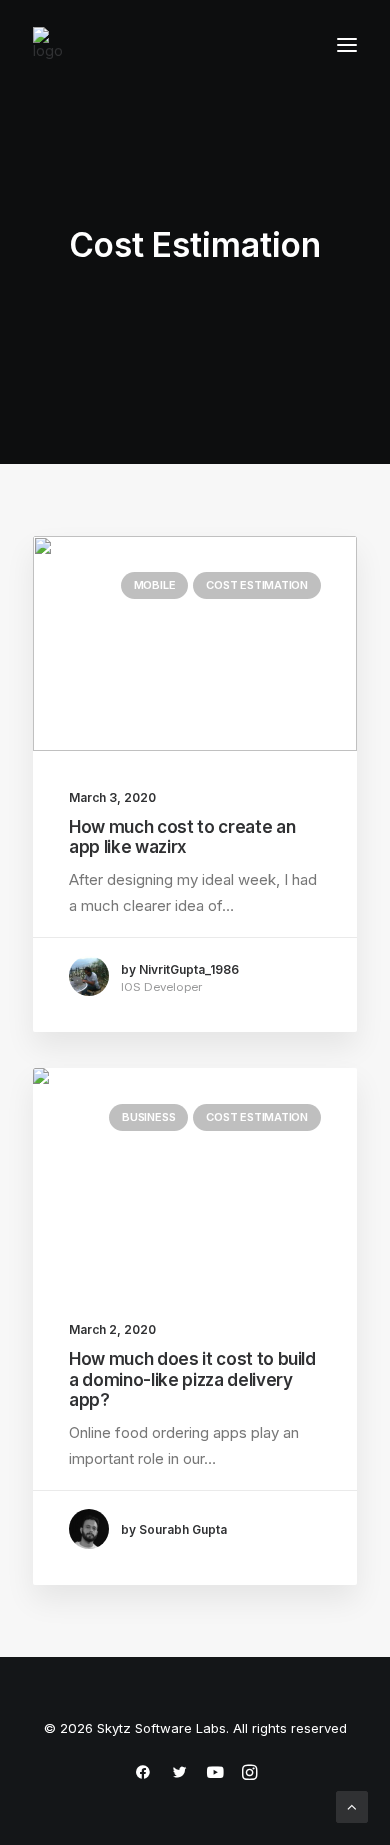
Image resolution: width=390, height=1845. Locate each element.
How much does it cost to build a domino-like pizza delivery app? (192, 1379)
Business (148, 1117)
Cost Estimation (257, 585)
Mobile (155, 585)
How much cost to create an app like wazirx (182, 837)
